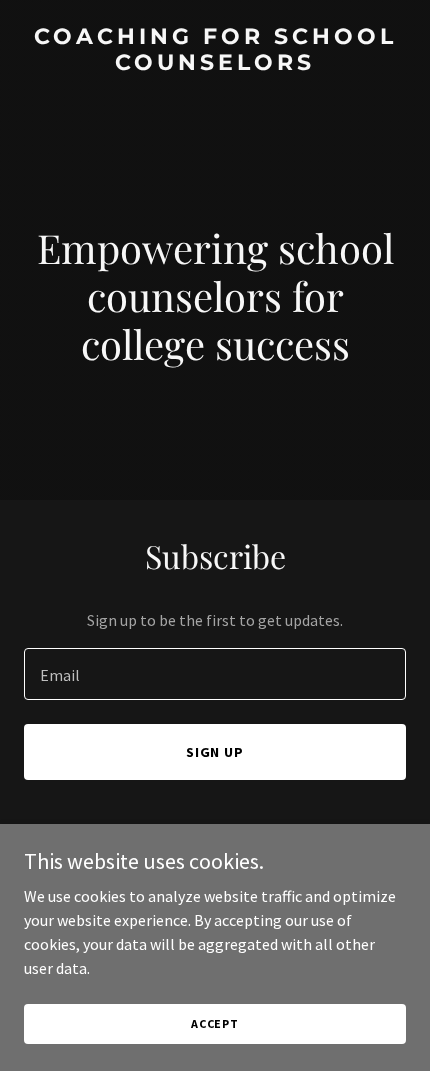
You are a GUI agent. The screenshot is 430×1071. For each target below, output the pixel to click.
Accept (215, 1023)
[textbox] (215, 674)
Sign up (215, 752)
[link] (215, 64)
